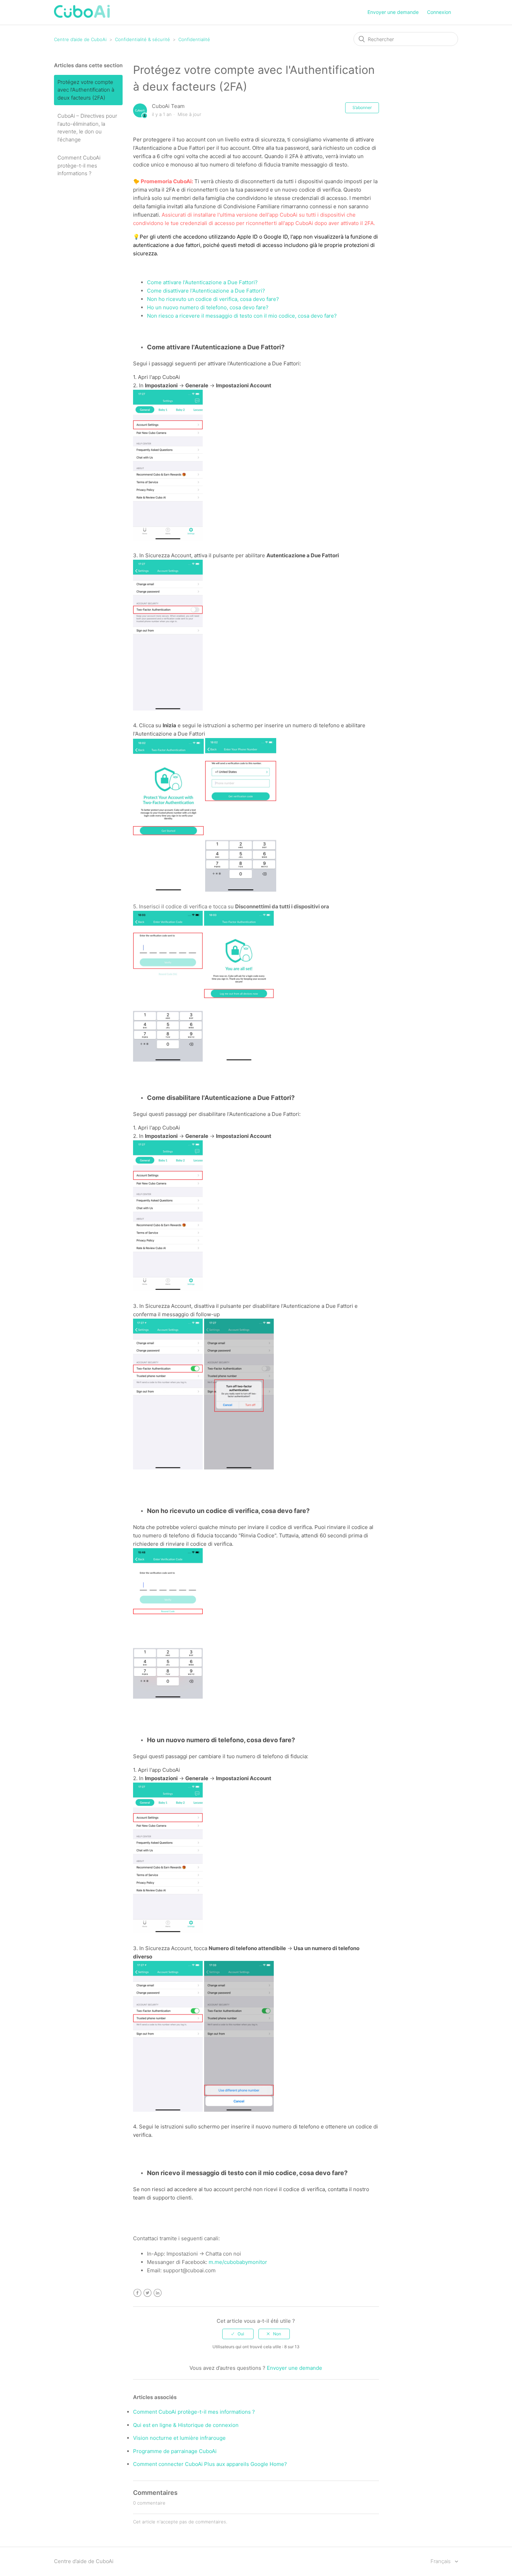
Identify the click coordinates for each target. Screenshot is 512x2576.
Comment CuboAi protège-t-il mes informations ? (79, 165)
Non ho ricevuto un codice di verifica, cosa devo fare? (213, 299)
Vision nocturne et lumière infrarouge (179, 2438)
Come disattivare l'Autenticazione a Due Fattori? (206, 291)
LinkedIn (158, 2293)
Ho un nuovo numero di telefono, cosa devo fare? (208, 307)
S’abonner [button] (362, 107)
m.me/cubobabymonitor (238, 2262)
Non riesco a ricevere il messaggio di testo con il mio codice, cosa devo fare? (242, 316)
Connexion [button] (439, 12)
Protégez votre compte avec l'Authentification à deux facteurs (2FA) (86, 90)
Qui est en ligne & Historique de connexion (186, 2425)
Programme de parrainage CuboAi (175, 2451)
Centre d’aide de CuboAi (80, 39)
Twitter (148, 2293)
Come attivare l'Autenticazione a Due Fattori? (202, 282)
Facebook (137, 2293)
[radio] (238, 2334)
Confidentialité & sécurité (143, 39)
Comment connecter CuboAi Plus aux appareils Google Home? (210, 2464)
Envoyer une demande (393, 12)
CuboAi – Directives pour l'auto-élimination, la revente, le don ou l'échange (87, 128)
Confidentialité (194, 39)
